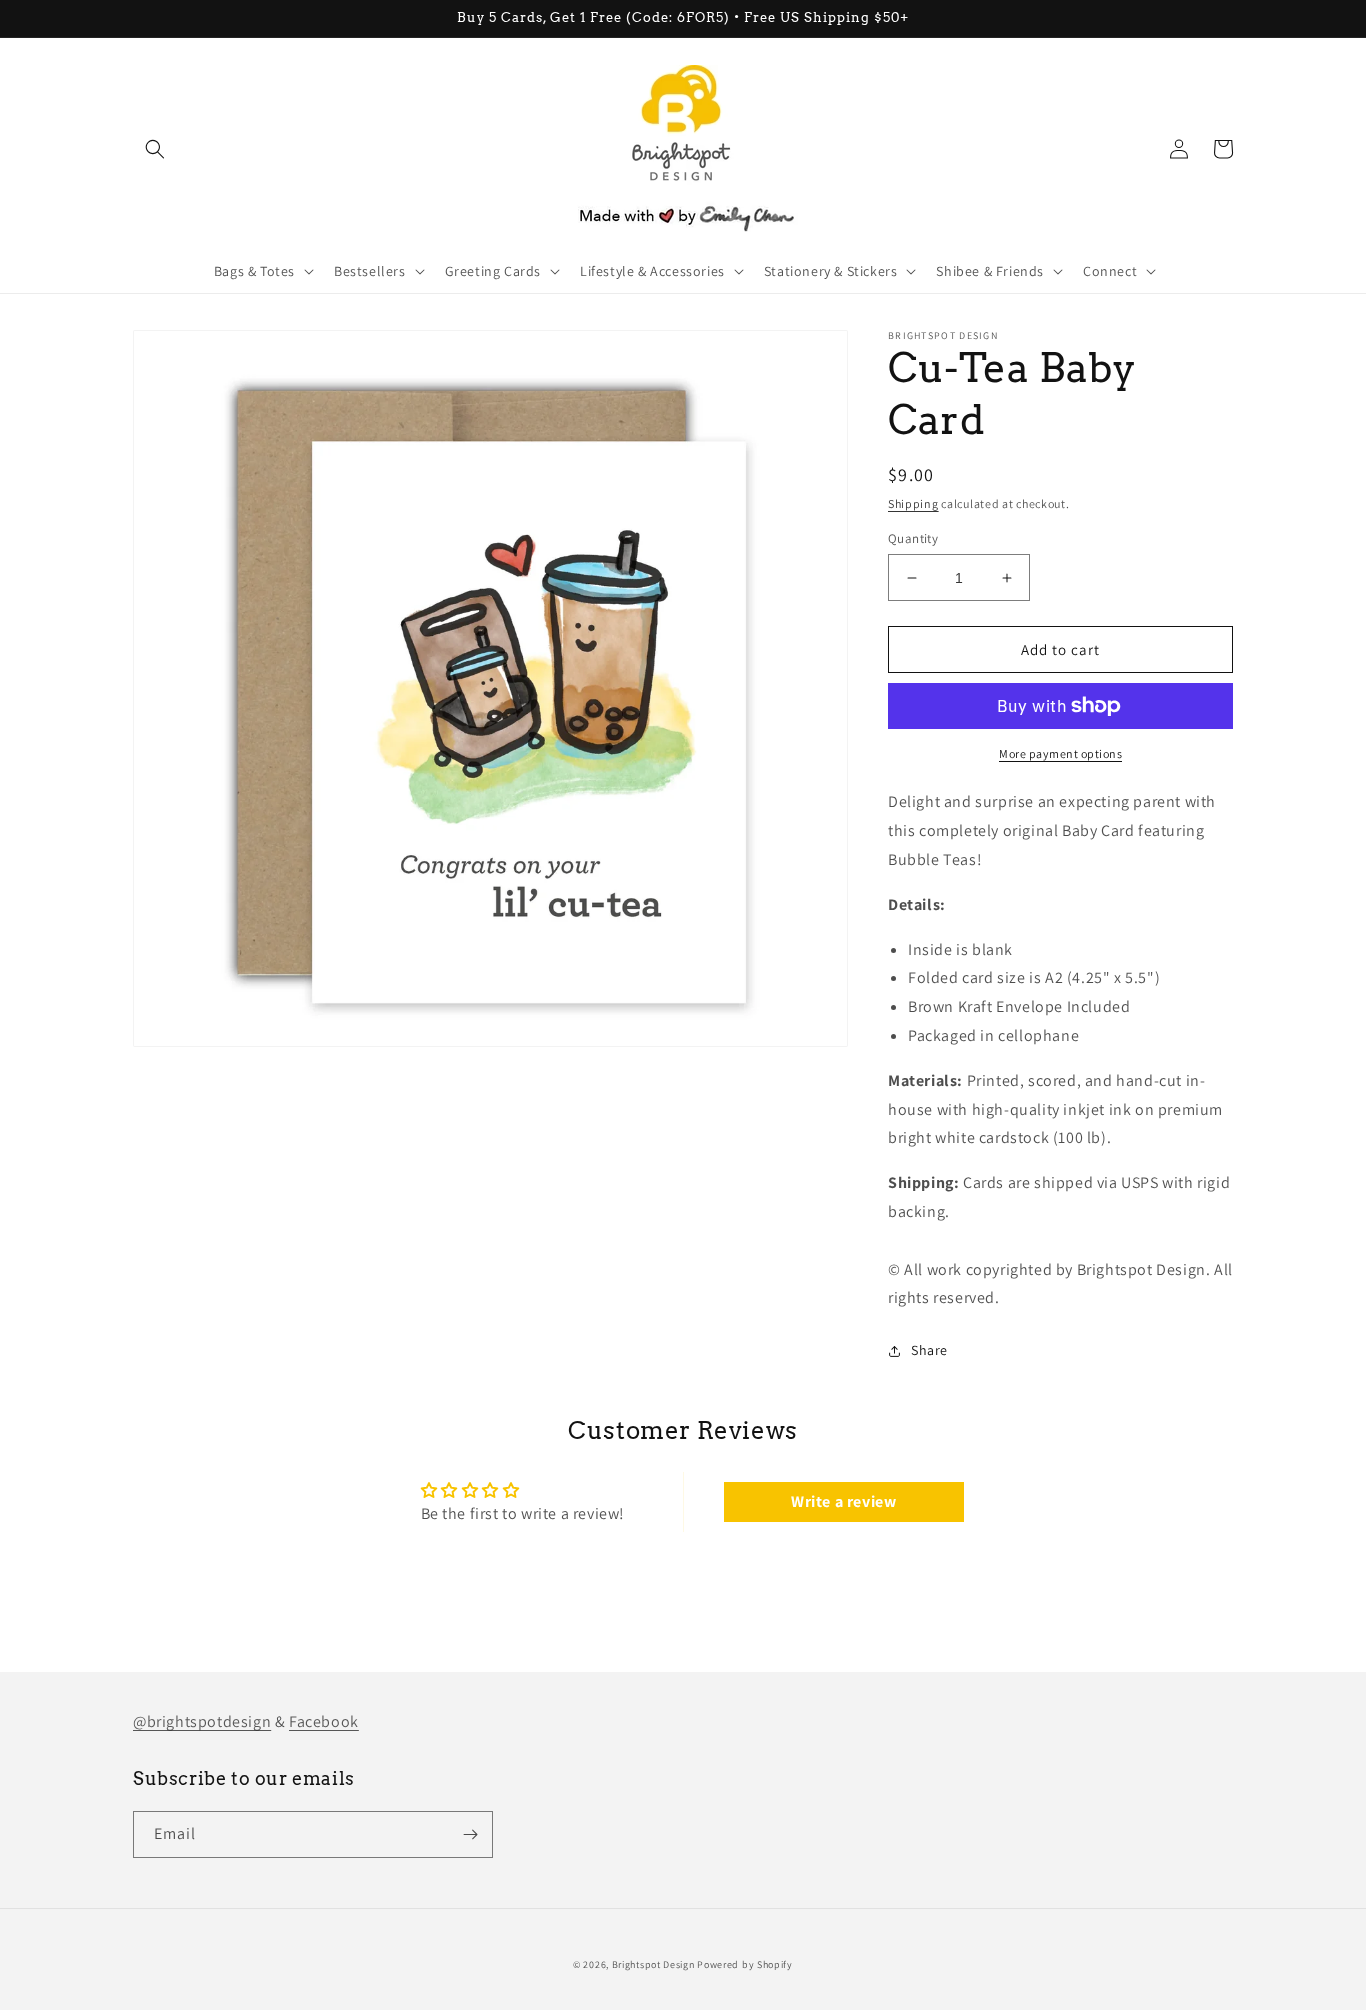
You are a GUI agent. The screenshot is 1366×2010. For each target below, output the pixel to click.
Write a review (843, 1501)
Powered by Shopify (745, 1964)
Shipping (913, 503)
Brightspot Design (653, 1964)
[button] (155, 149)
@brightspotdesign (202, 1721)
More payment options (1060, 753)
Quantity (913, 538)
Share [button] (929, 1350)
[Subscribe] (470, 1834)
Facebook (324, 1721)
